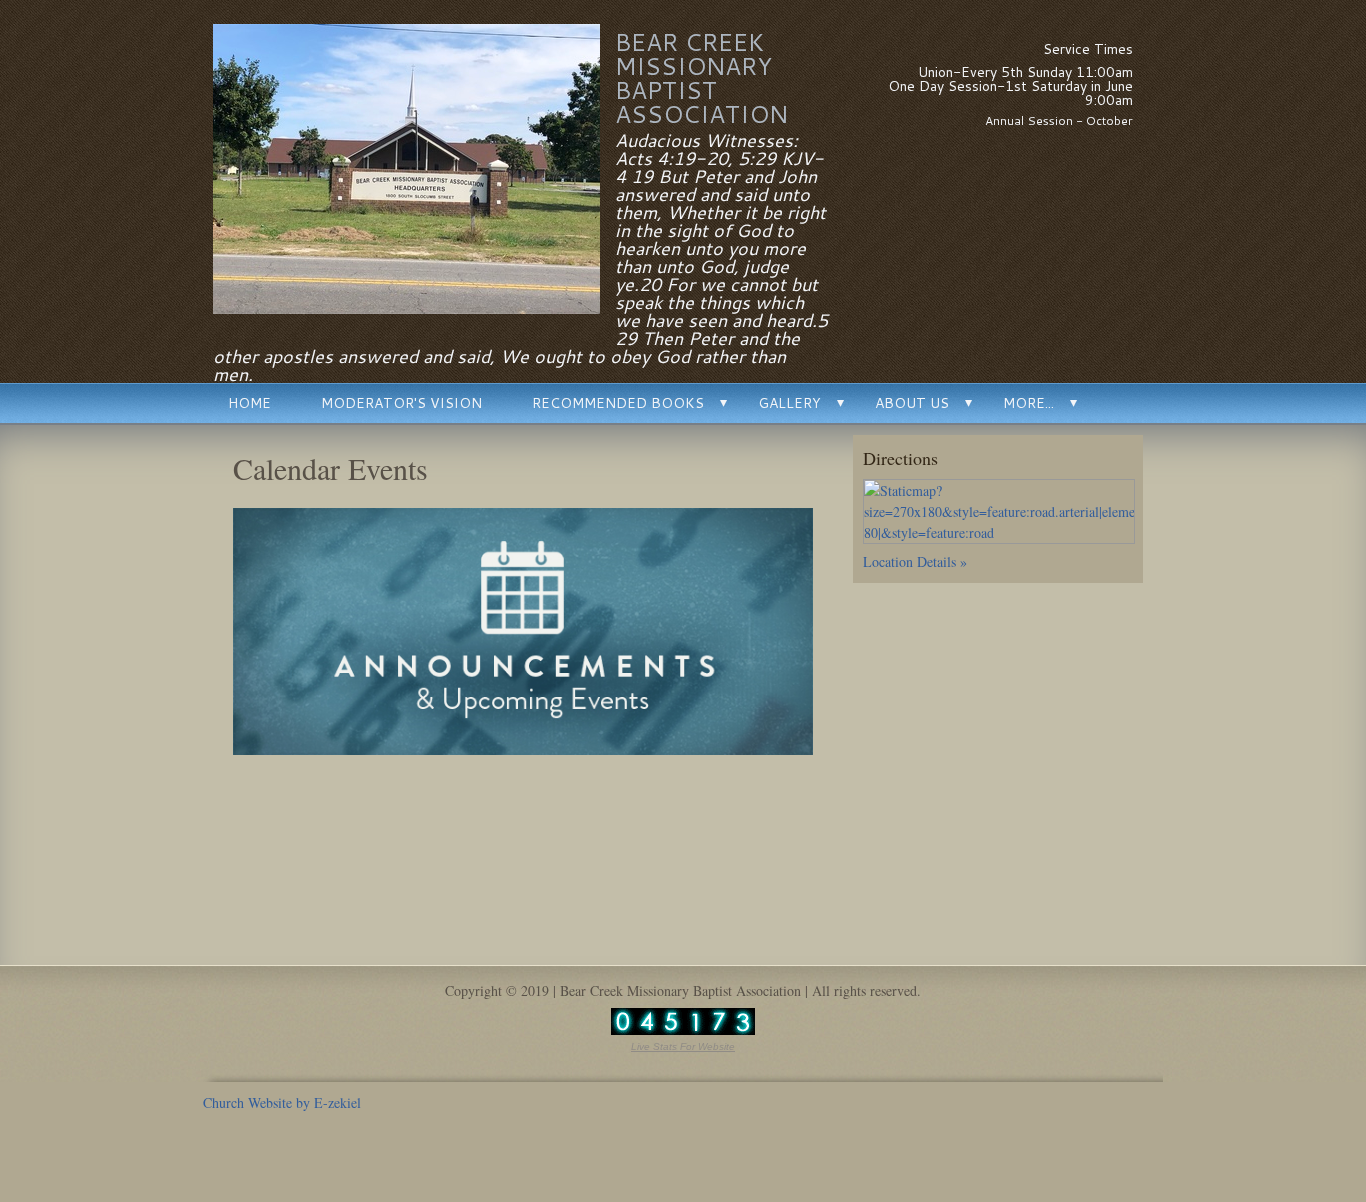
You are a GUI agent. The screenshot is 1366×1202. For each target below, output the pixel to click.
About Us (912, 403)
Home (249, 403)
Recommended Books (618, 403)
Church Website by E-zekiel (282, 1102)
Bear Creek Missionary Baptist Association (701, 78)
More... (1028, 403)
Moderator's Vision (401, 403)
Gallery (789, 403)
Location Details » (915, 561)
